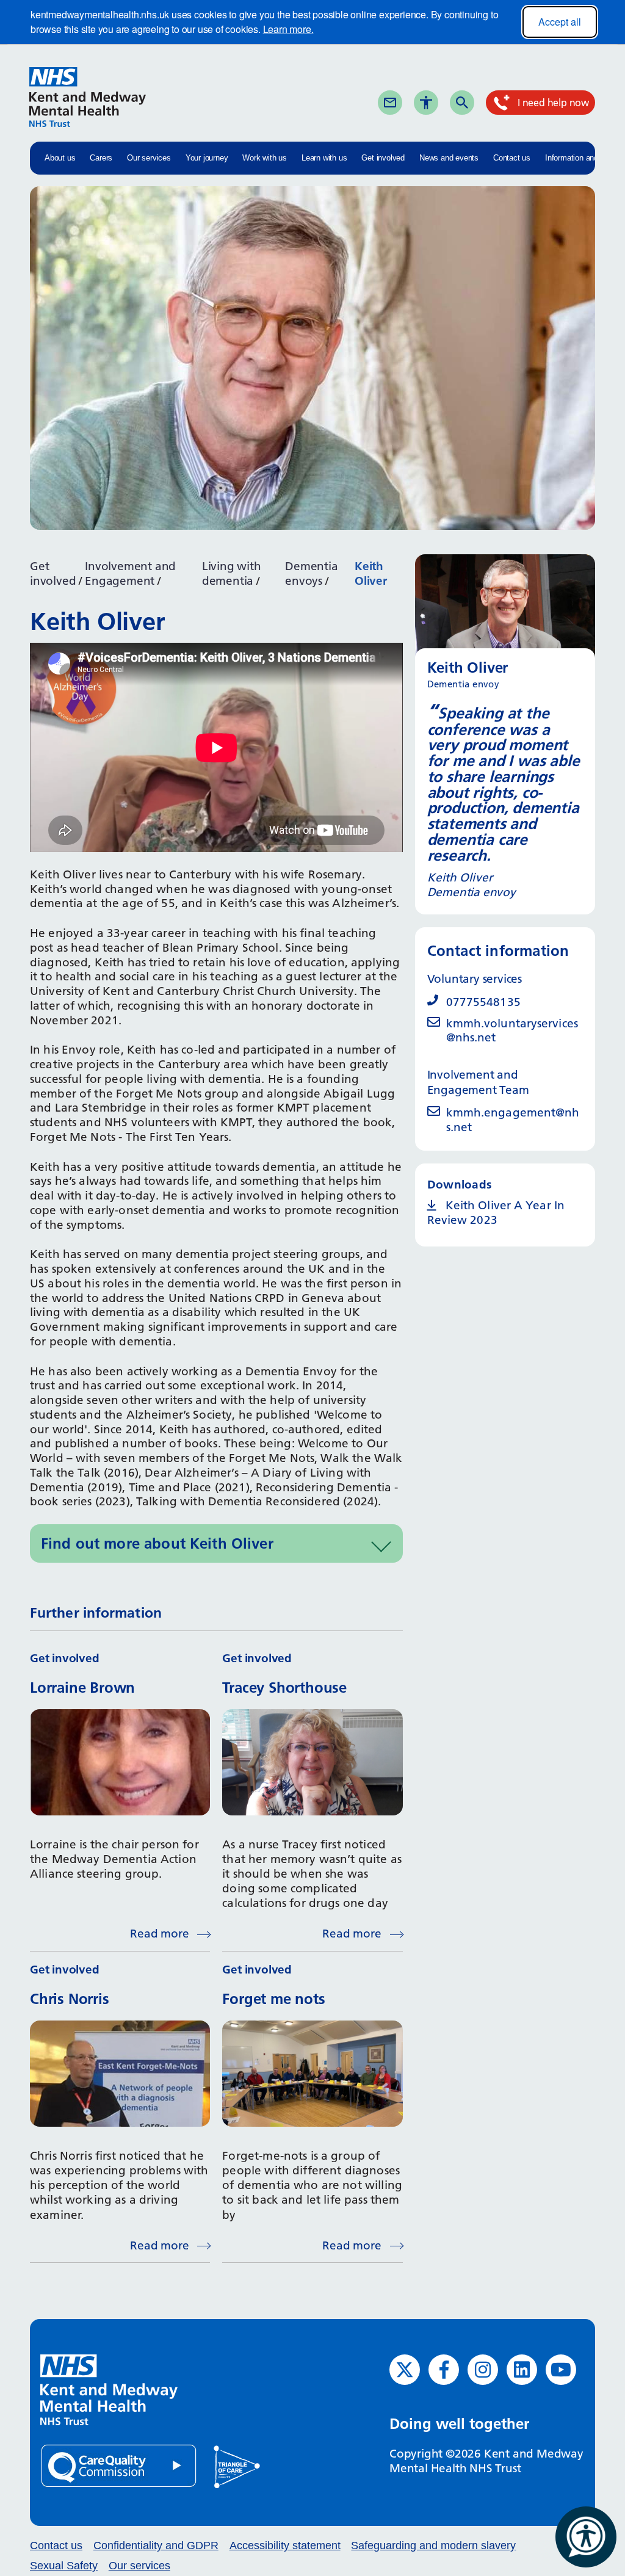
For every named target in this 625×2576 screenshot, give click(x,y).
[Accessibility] (426, 103)
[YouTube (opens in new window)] (561, 2370)
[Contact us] (390, 103)
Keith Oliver (371, 573)
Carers (101, 158)
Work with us (265, 158)
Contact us (512, 158)
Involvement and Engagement (130, 573)
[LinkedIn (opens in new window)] (522, 2370)
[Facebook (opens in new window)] (444, 2370)
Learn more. (288, 29)
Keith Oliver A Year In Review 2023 (496, 1213)
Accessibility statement (285, 2545)
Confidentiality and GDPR (156, 2545)
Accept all (560, 22)
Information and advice (584, 158)
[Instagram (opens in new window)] (483, 2370)
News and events (449, 158)
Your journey (207, 158)
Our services (149, 158)
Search (483, 102)
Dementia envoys (311, 573)
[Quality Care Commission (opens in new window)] (120, 2465)
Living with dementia (232, 573)
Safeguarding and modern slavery (433, 2545)
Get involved (383, 158)
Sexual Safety (64, 2566)
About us (60, 158)
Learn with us (324, 158)
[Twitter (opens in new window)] (405, 2370)
